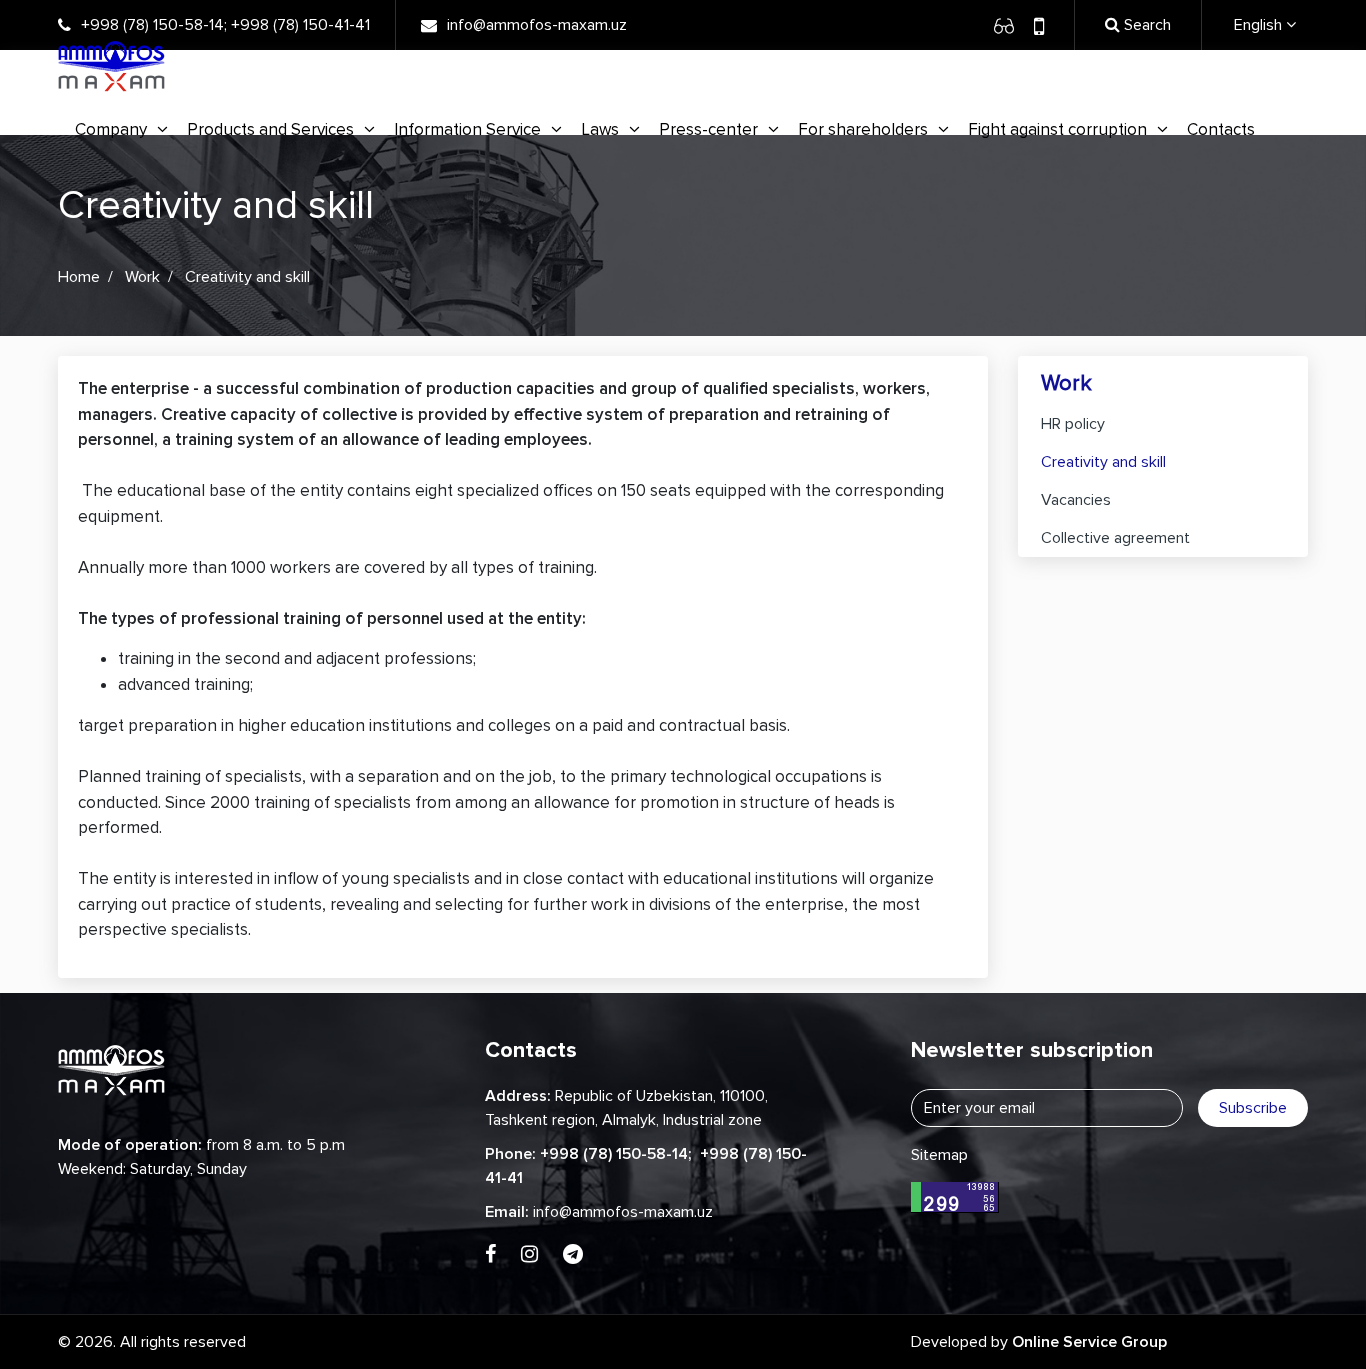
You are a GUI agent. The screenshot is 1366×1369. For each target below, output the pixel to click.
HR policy (1073, 424)
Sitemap (939, 1155)
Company (111, 129)
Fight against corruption (1057, 129)
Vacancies (1076, 500)
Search (1145, 25)
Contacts (1221, 129)
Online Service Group (1089, 1342)
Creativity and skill (1103, 462)
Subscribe (1253, 1108)
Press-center (708, 129)
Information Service (467, 129)
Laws (600, 129)
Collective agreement (1115, 538)
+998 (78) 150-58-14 (152, 25)
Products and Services (270, 129)
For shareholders (863, 129)
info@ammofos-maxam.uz (537, 25)
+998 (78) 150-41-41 (300, 25)
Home (79, 277)
